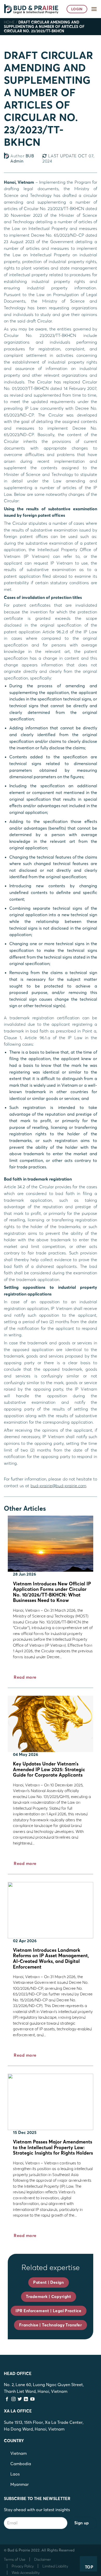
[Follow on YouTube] (32, 2399)
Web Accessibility (26, 2573)
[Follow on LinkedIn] (26, 2399)
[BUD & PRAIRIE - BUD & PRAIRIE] (31, 9)
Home (9, 22)
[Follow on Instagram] (13, 2399)
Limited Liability (55, 2566)
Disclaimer (43, 2559)
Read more (25, 1677)
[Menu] (94, 9)
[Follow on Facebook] (7, 2399)
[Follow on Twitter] (20, 2399)
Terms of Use (15, 2559)
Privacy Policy (23, 2566)
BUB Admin (22, 158)
